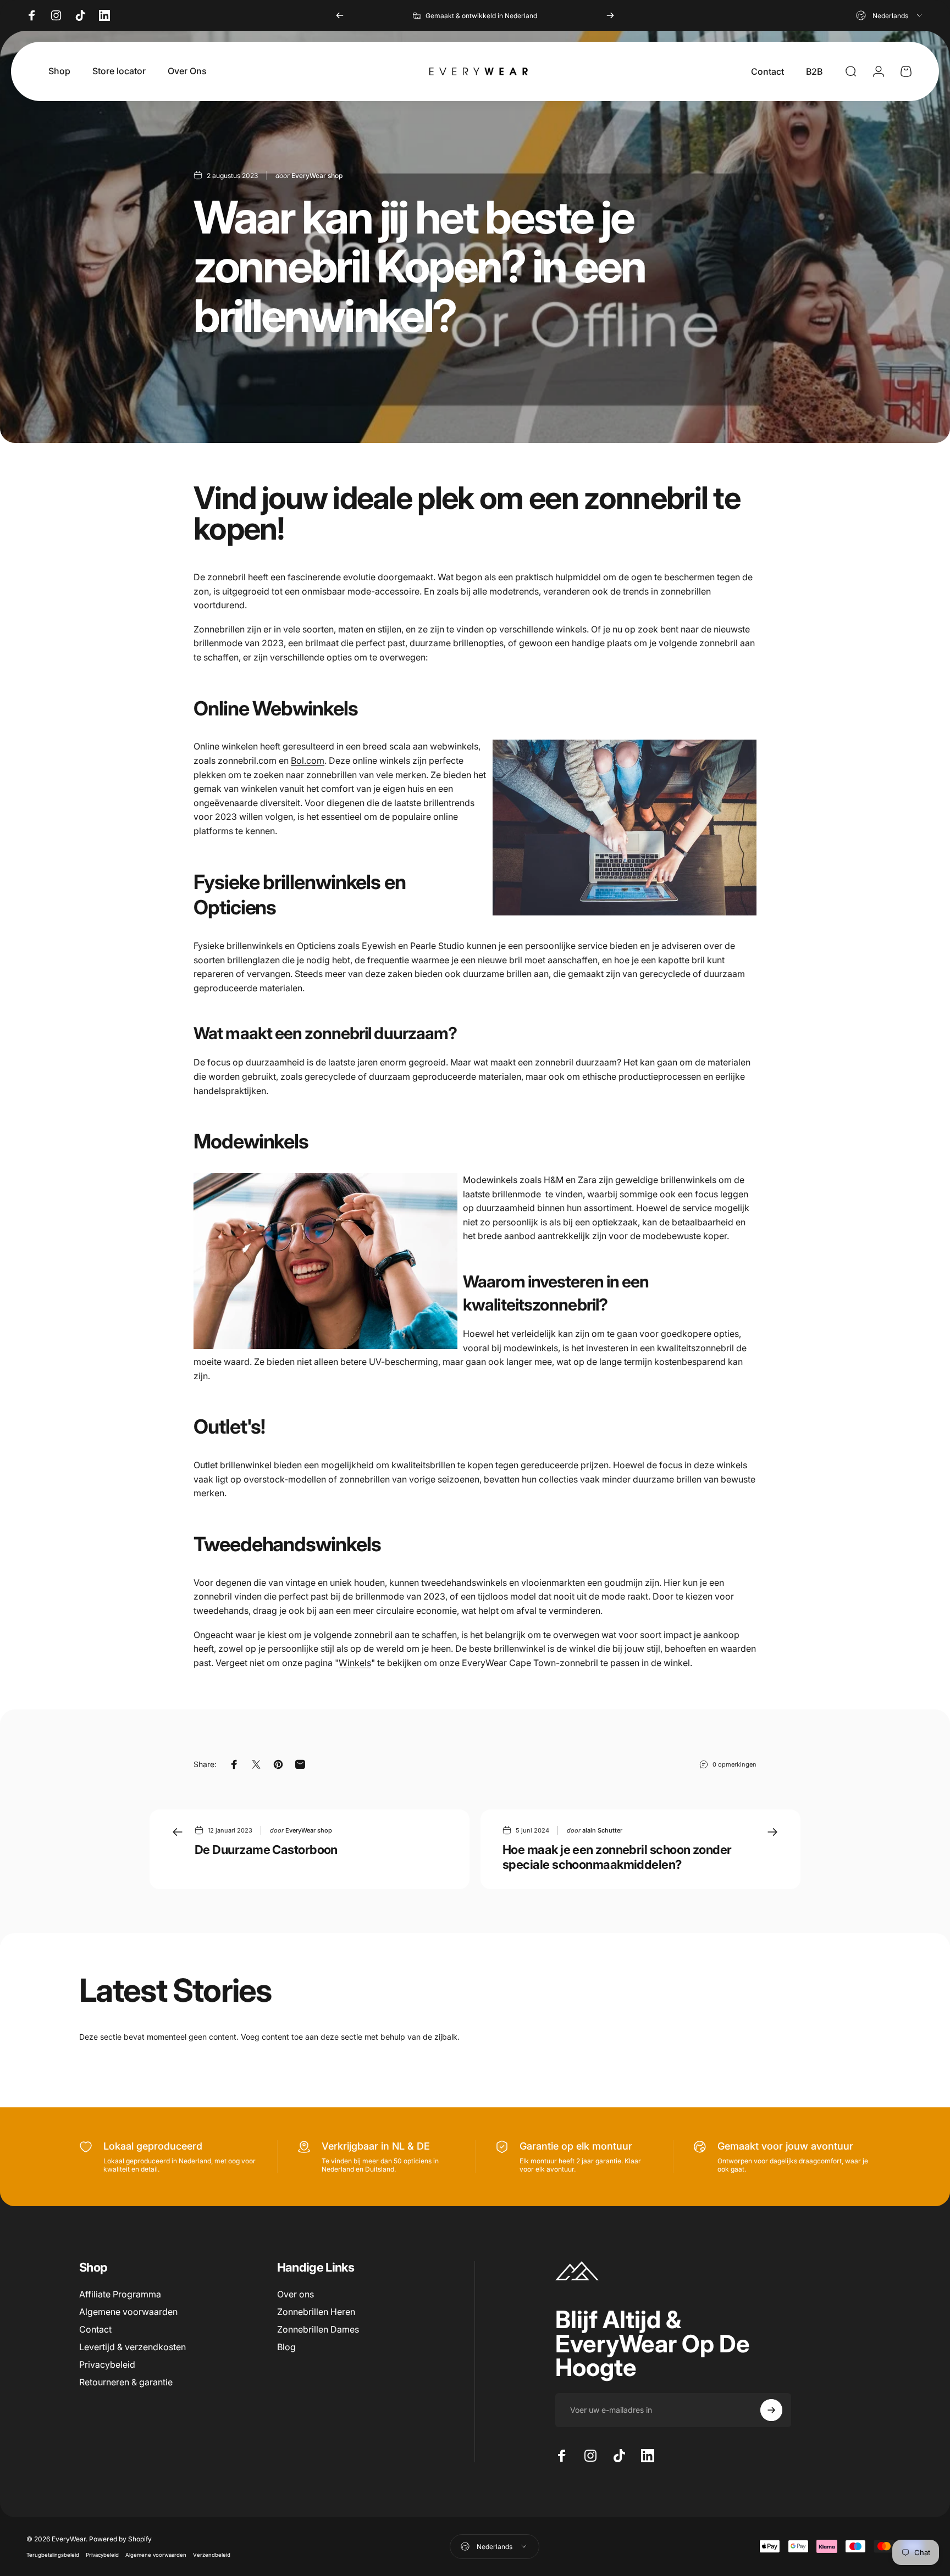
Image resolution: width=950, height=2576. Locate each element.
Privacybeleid (107, 2364)
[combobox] (890, 15)
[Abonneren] (771, 2410)
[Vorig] (340, 15)
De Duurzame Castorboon (266, 1850)
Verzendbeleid (212, 2555)
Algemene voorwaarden (128, 2312)
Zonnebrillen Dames (318, 2329)
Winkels (355, 1663)
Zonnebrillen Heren (316, 2312)
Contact (95, 2329)
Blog (286, 2347)
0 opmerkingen (734, 1764)
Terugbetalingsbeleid (53, 2555)
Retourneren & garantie (126, 2382)
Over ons (296, 2294)
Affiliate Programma (120, 2294)
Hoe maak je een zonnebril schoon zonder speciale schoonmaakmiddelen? (617, 1857)
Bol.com (308, 760)
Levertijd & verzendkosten (132, 2347)
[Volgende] (610, 15)
